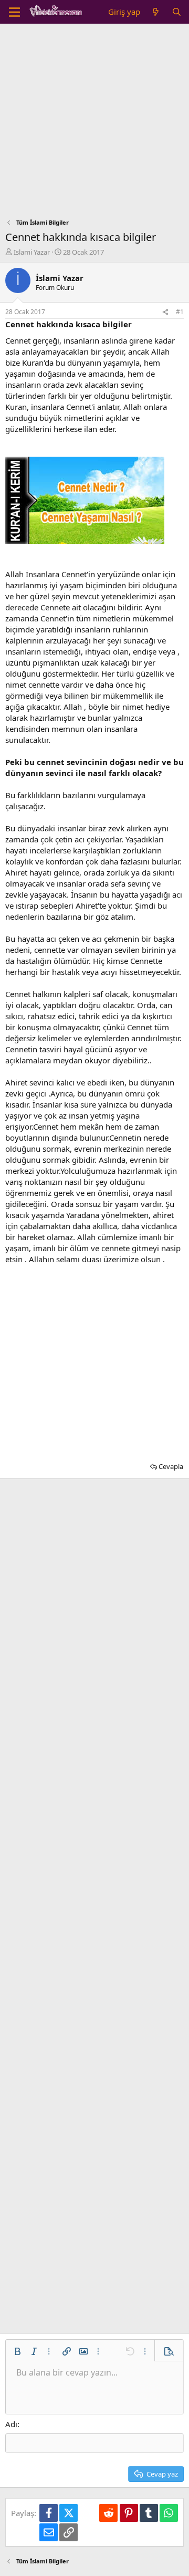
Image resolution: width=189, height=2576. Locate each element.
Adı (11, 2424)
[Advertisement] (94, 124)
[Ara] (177, 12)
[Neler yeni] (156, 12)
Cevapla (171, 1466)
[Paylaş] (165, 312)
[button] (17, 2351)
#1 (180, 312)
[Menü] (14, 12)
